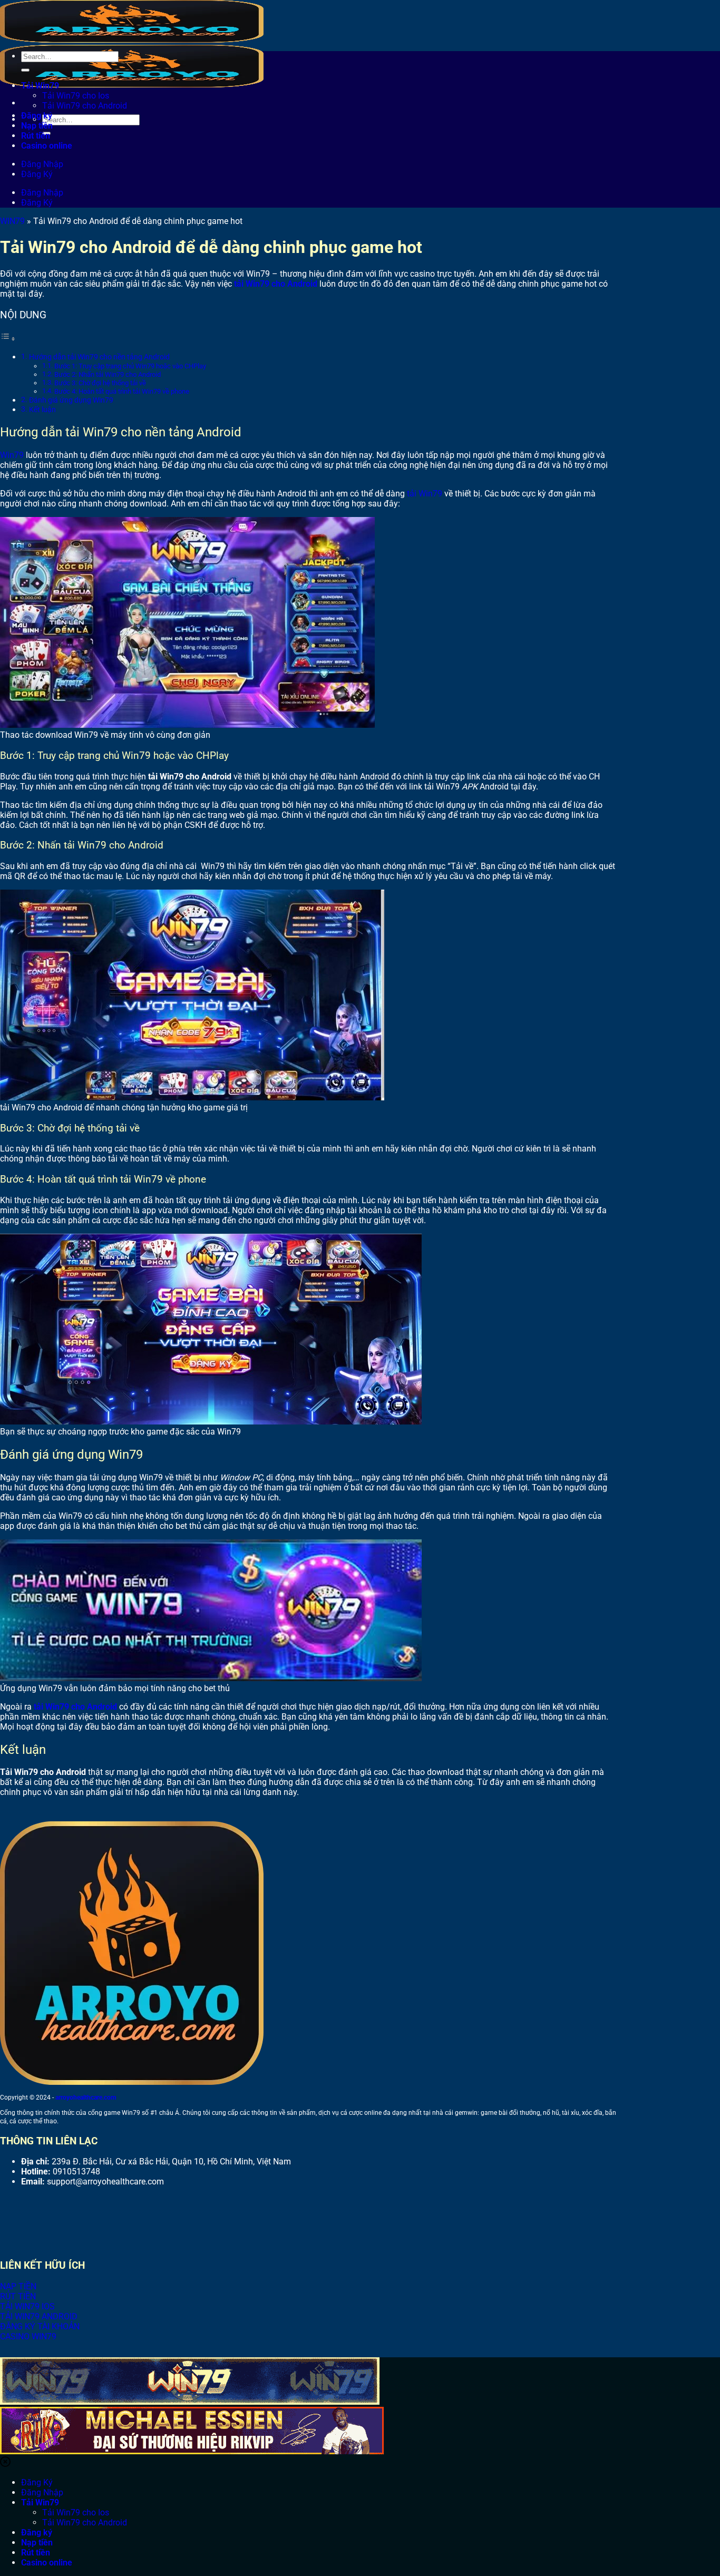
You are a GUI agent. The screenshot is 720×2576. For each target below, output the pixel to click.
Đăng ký (37, 116)
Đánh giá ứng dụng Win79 (71, 400)
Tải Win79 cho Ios (76, 96)
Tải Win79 (40, 86)
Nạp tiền (37, 126)
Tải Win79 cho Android (85, 106)
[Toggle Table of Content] (8, 339)
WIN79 (12, 221)
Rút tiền (36, 136)
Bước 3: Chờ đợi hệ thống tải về (100, 383)
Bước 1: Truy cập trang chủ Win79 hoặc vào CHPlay (131, 366)
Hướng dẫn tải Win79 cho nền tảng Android (99, 357)
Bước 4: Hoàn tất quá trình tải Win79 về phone (123, 391)
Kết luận (42, 410)
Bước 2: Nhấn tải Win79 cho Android (108, 374)
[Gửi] (25, 70)
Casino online (47, 146)
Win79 (12, 455)
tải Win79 (425, 494)
